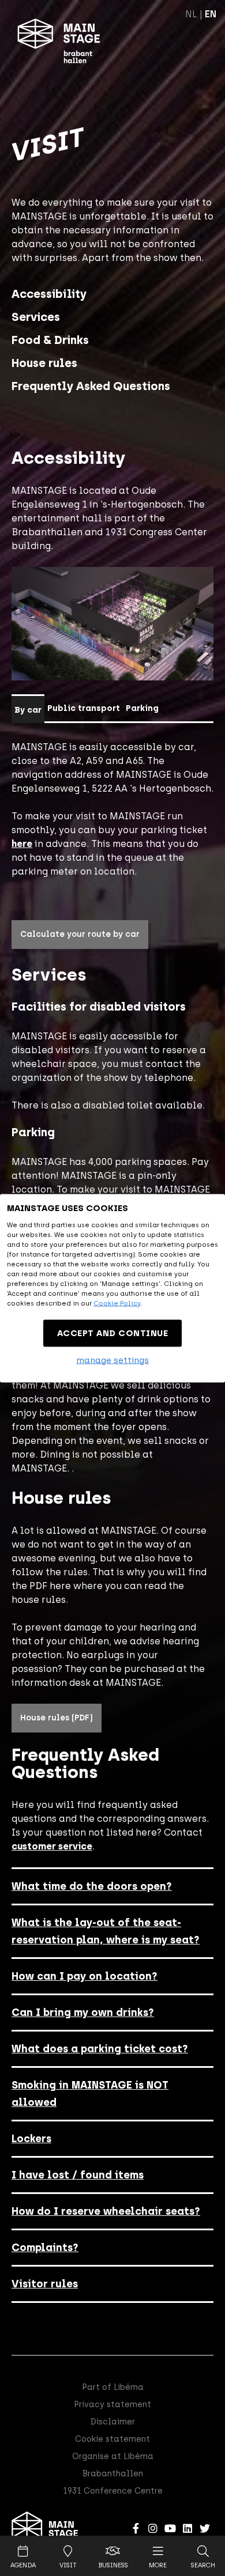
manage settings (112, 1360)
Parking (142, 708)
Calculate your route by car (80, 934)
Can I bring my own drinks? (83, 2013)
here (22, 844)
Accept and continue (113, 1333)
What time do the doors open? (92, 1886)
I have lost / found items (78, 2175)
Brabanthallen (113, 2474)
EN (211, 14)
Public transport (84, 708)
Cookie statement (112, 2439)
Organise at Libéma (113, 2456)
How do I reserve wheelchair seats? (106, 2211)
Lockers (31, 2139)
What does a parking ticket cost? (100, 2049)
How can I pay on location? (85, 1976)
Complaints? (45, 2248)
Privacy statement (112, 2405)
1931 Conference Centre (113, 2491)
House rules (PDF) (57, 1718)
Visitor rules (45, 2284)
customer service (52, 1846)
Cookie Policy (117, 1303)
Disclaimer (113, 2422)
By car (28, 710)
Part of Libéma (113, 2387)
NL (191, 14)
